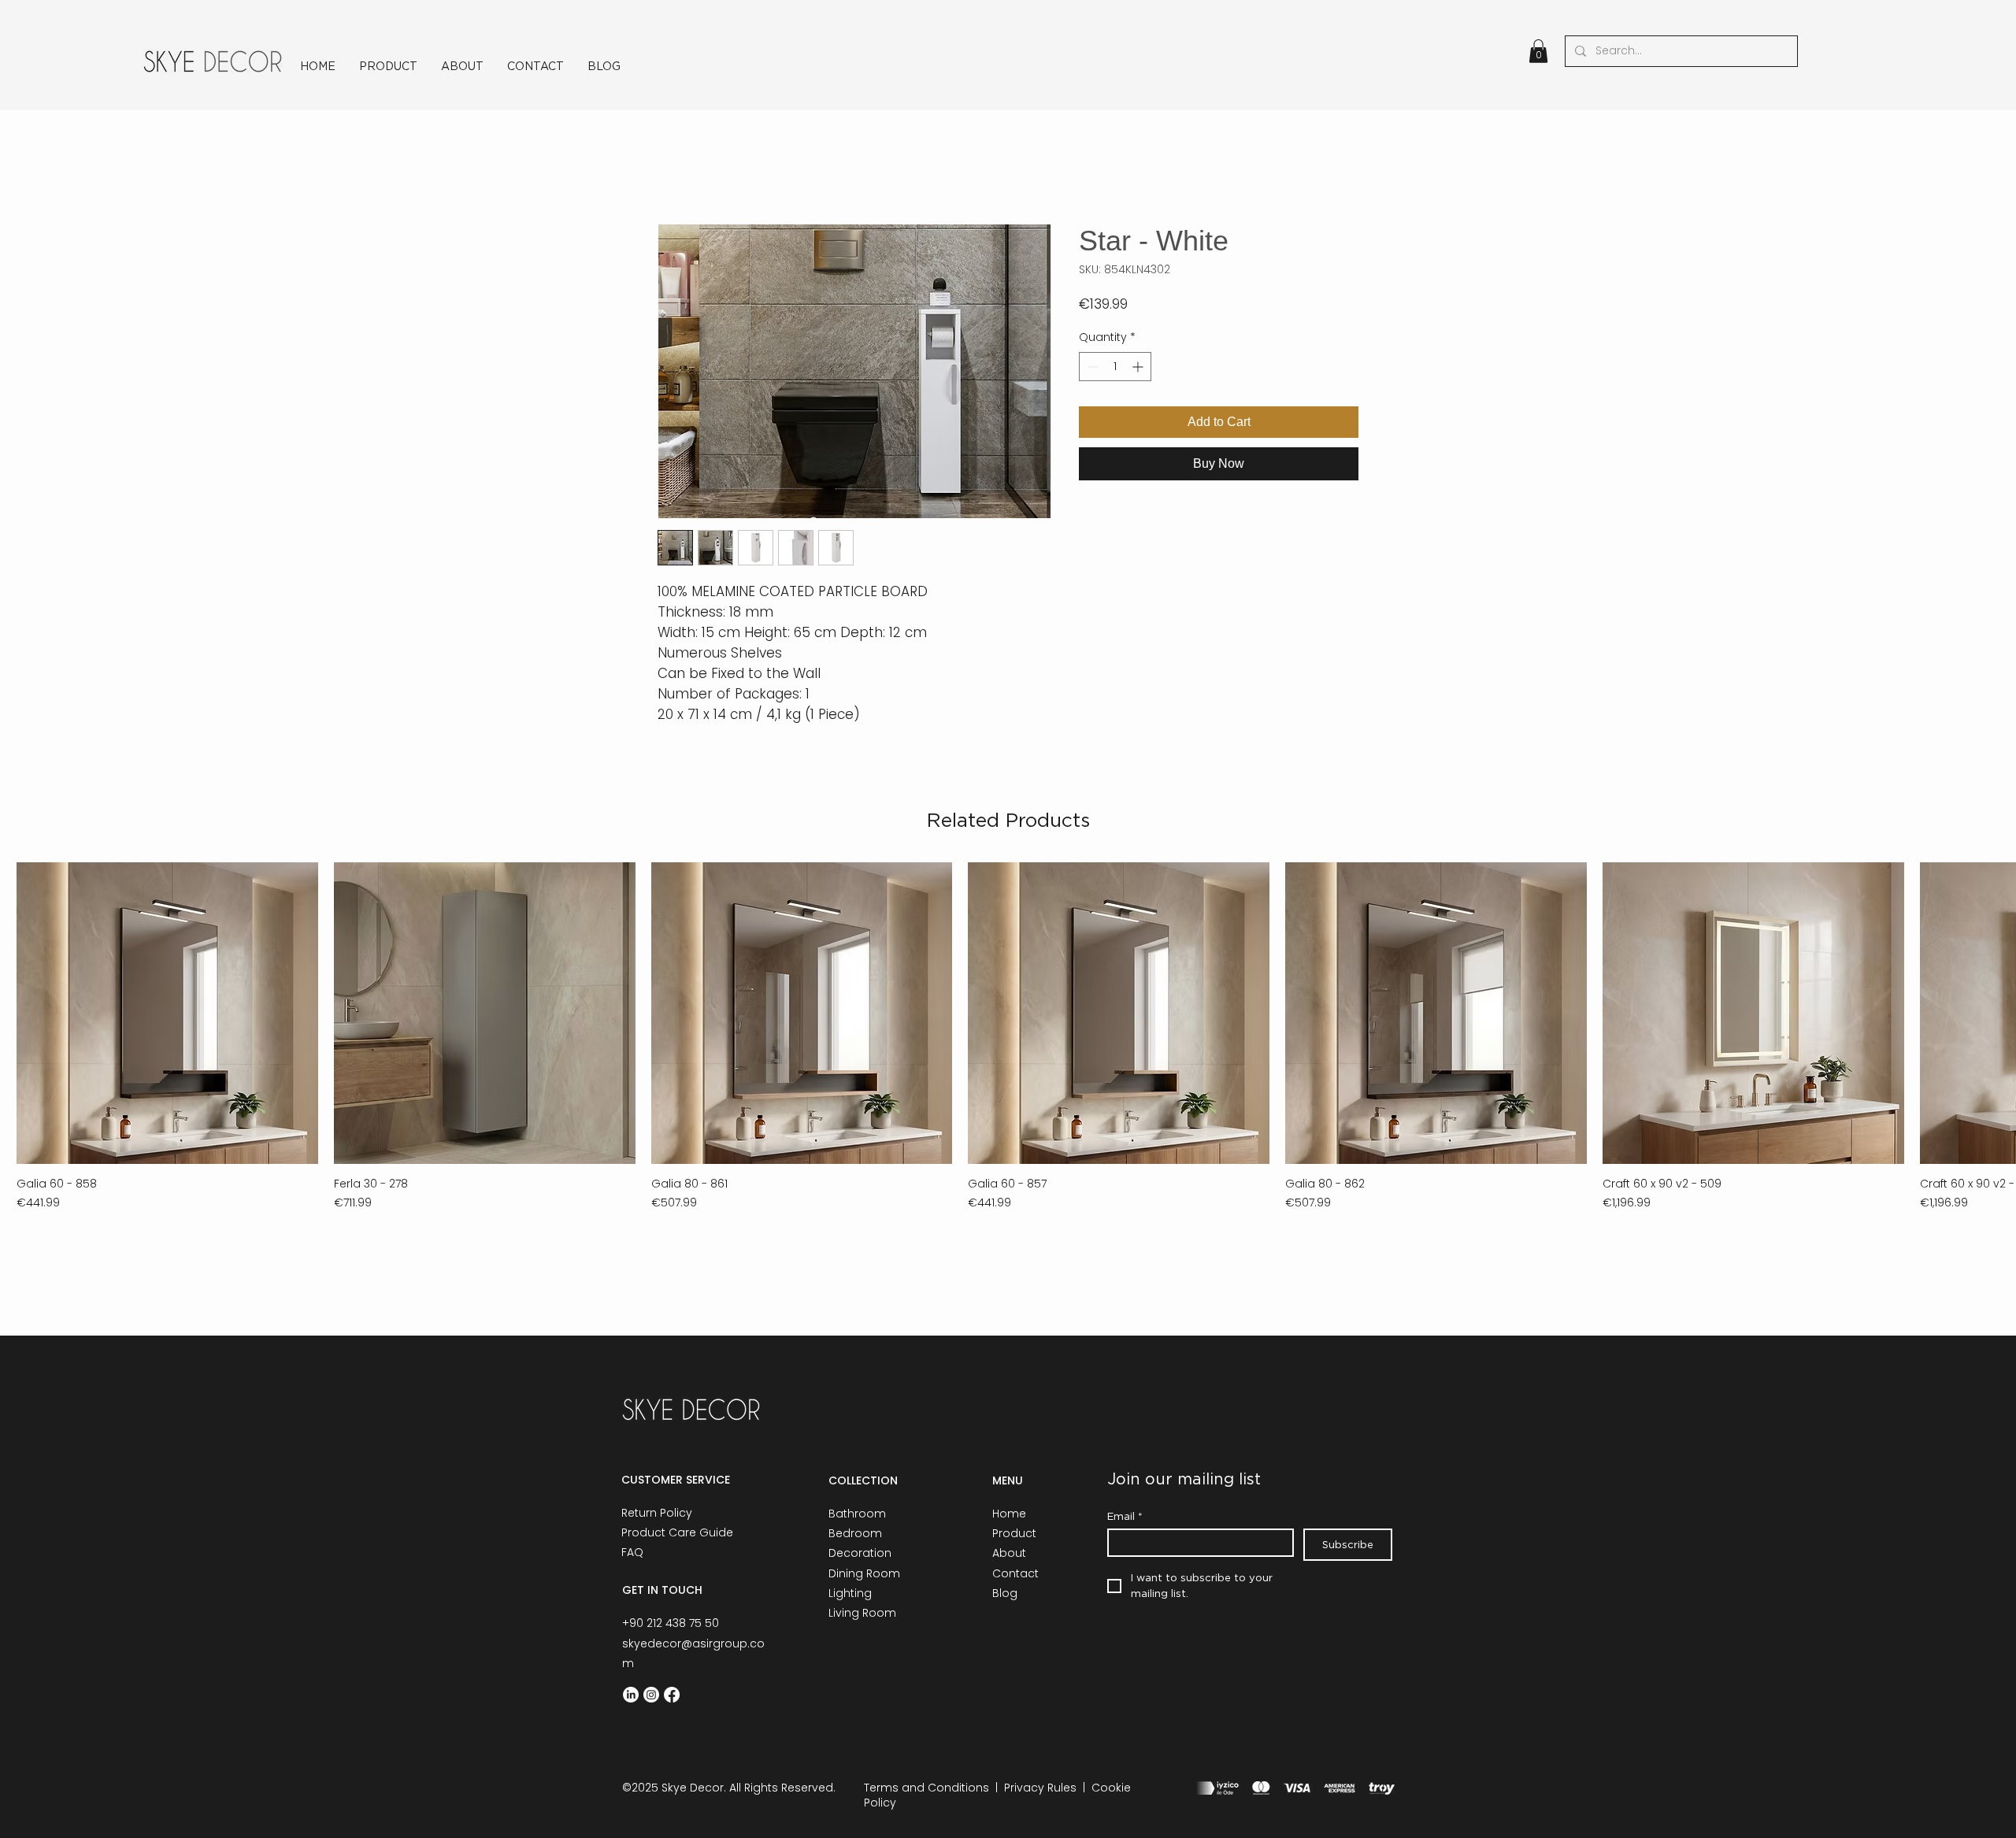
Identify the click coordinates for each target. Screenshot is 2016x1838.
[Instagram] (651, 1695)
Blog (1005, 1593)
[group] (1008, 1037)
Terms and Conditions (926, 1788)
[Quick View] (167, 1013)
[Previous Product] (22, 1012)
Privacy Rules (1040, 1788)
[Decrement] (1091, 367)
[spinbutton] (1115, 367)
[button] (1538, 51)
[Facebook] (672, 1695)
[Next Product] (1994, 1012)
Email (1125, 1516)
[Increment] (1139, 367)
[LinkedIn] (631, 1695)
